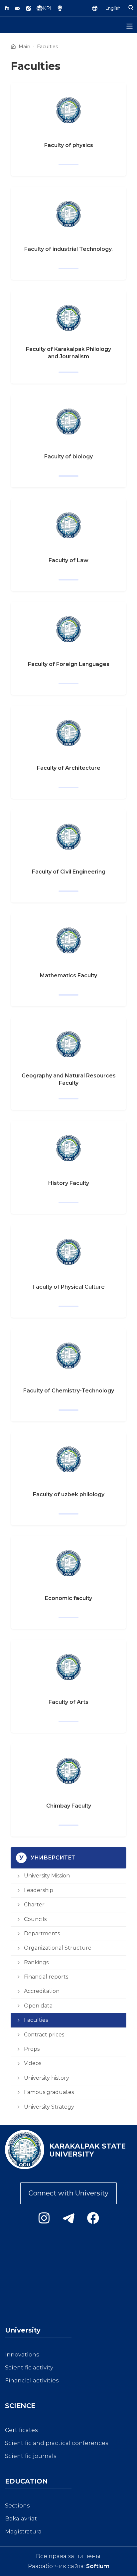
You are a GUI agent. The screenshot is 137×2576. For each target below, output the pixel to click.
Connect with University (68, 2193)
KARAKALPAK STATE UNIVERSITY (87, 2150)
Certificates (21, 2430)
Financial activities (32, 2380)
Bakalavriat (21, 2518)
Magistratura (23, 2531)
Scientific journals (31, 2456)
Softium (98, 2566)
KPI (47, 8)
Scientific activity (29, 2367)
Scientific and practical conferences (57, 2443)
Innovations (22, 2354)
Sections (17, 2505)
